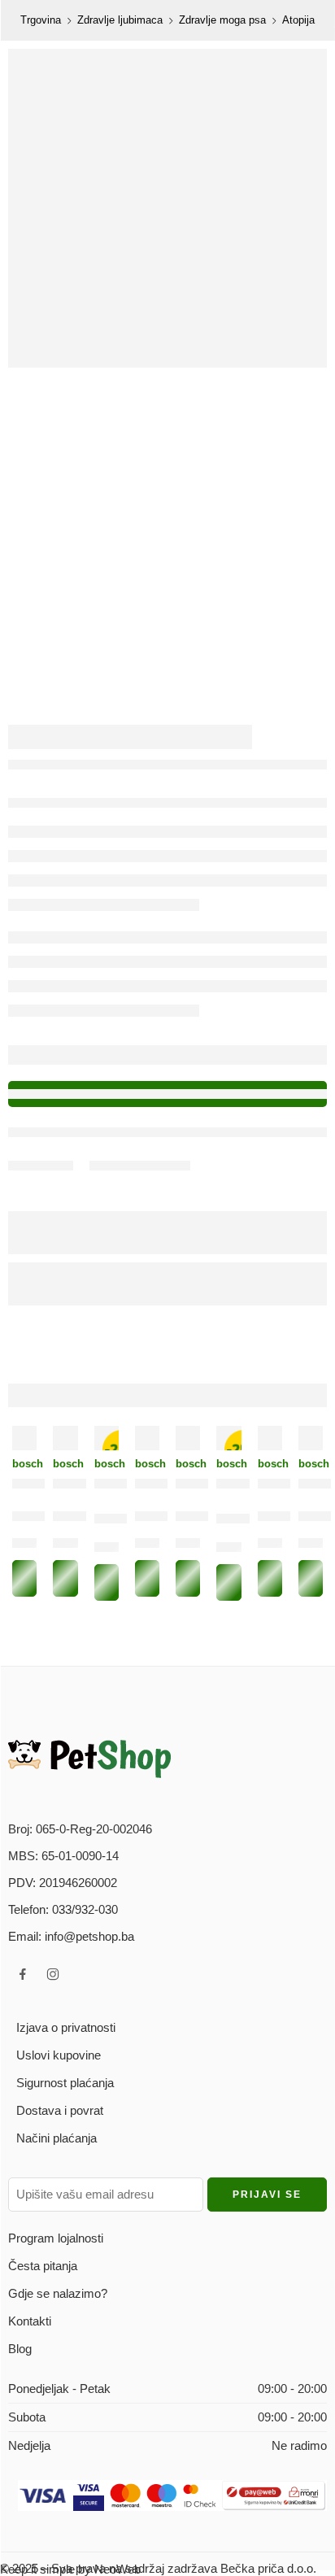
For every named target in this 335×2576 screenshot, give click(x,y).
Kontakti (30, 2321)
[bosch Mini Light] (270, 1438)
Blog (20, 2349)
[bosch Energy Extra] (65, 1438)
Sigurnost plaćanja (65, 2083)
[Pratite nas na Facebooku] (23, 1974)
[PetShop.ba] (89, 1758)
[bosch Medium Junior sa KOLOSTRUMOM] (311, 1438)
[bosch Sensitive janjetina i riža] (24, 1438)
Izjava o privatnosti (66, 2027)
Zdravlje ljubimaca (120, 20)
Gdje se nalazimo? (58, 2293)
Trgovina (41, 20)
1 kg (26, 1546)
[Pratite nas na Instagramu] (53, 1974)
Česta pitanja (43, 2266)
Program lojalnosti (56, 2238)
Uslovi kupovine (59, 2055)
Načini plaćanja (57, 2138)
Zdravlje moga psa (222, 20)
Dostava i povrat (60, 2110)
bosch (24, 1464)
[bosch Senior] (188, 1438)
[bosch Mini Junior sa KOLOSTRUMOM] (147, 1438)
